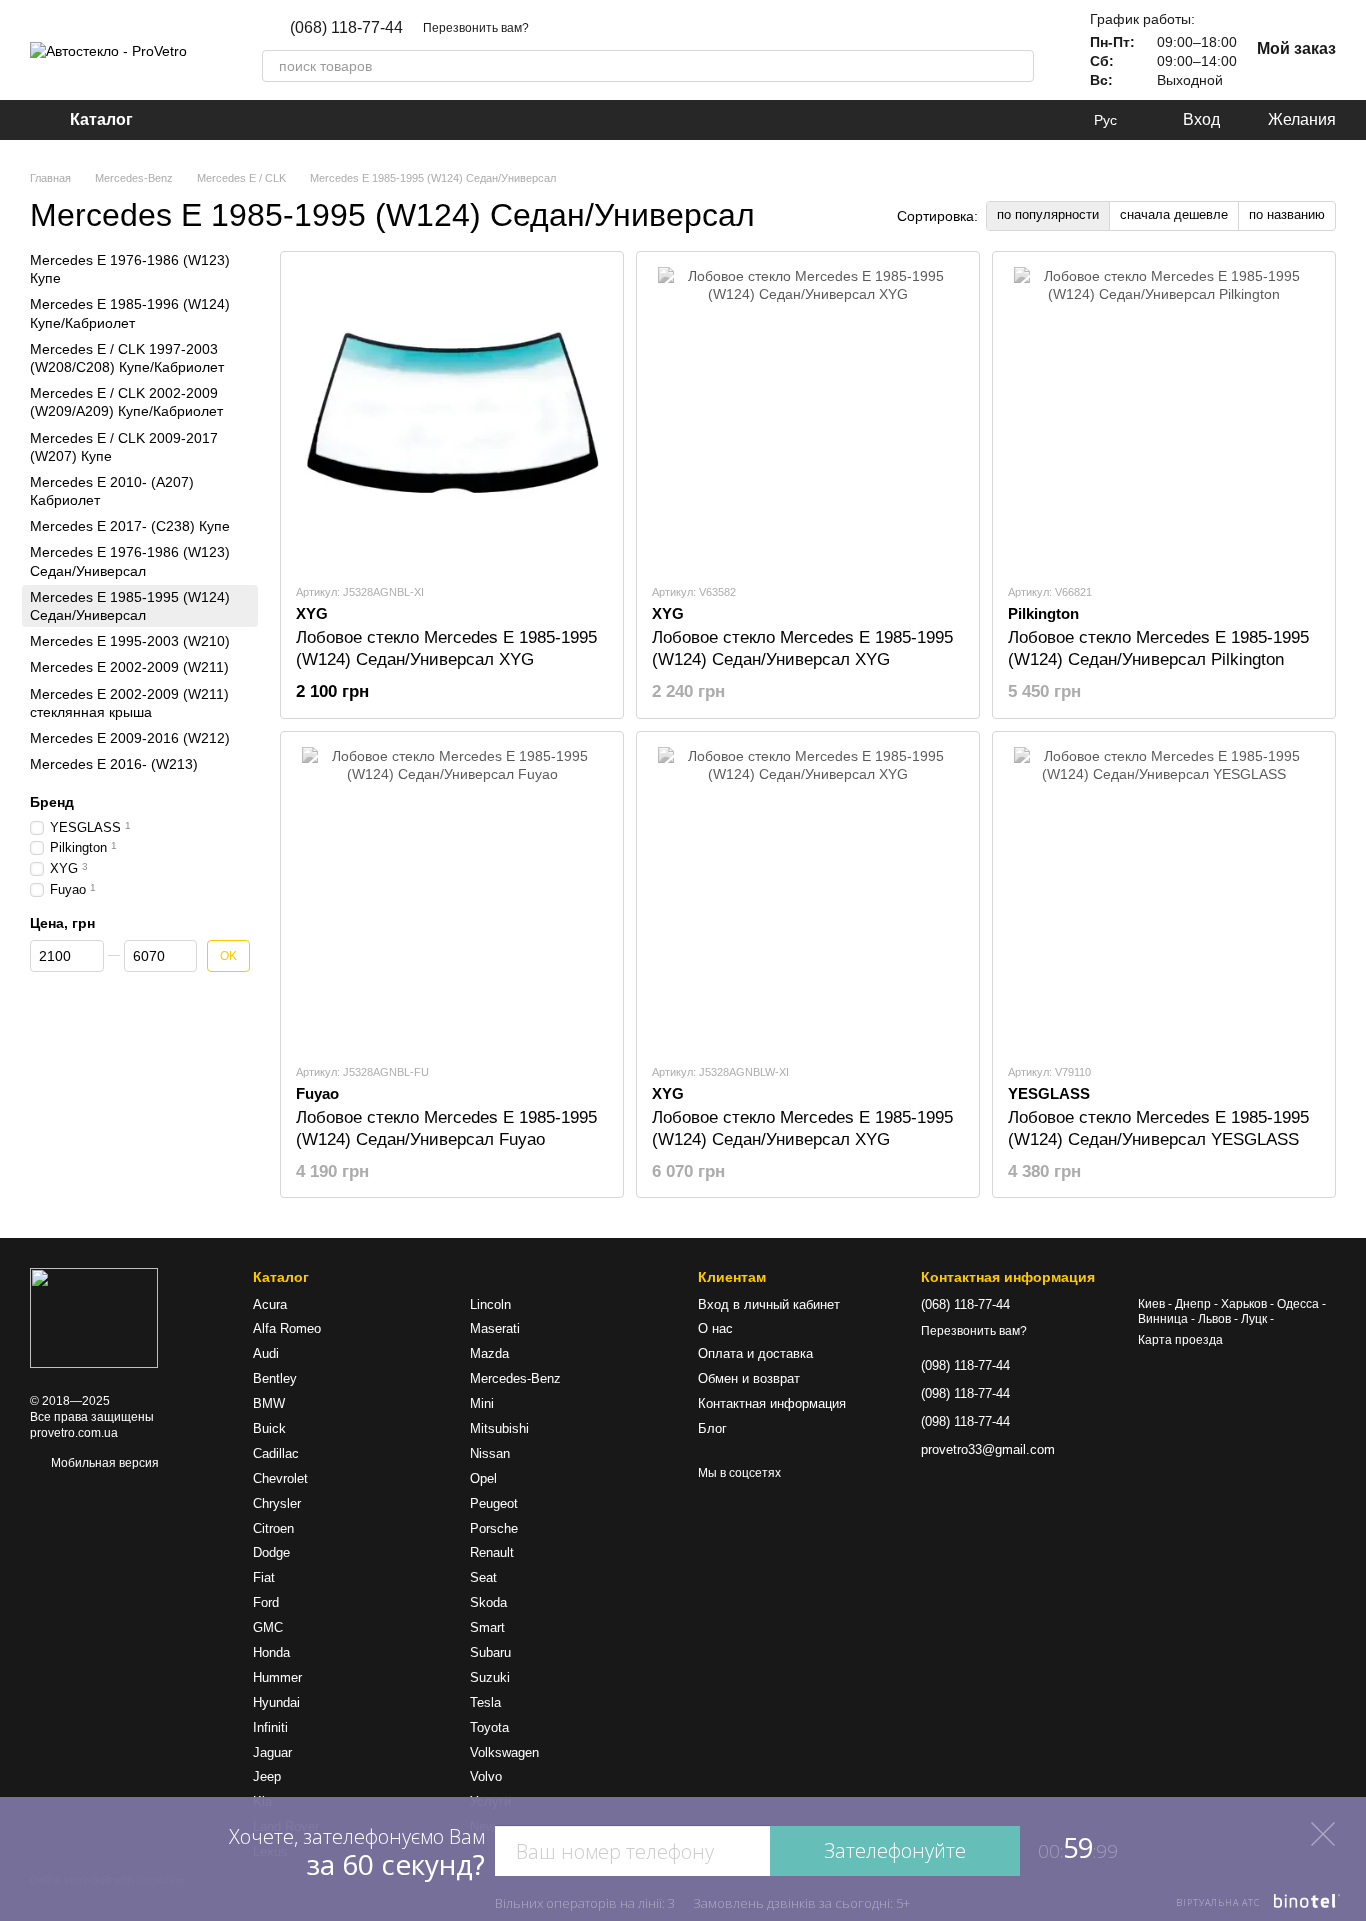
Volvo (486, 1776)
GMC (268, 1627)
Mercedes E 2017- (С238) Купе (130, 526)
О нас (715, 1328)
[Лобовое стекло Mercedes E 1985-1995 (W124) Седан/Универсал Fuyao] (452, 897)
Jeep (267, 1776)
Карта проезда (1180, 1340)
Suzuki (490, 1677)
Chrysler (277, 1503)
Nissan (490, 1453)
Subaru (490, 1652)
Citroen (273, 1528)
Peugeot (494, 1503)
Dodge (271, 1552)
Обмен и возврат (749, 1378)
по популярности (1048, 214)
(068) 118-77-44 (346, 28)
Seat (483, 1577)
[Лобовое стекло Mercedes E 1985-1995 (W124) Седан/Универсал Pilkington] (1164, 417)
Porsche (494, 1528)
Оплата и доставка (755, 1353)
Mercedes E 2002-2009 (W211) (129, 667)
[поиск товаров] (1018, 66)
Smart (487, 1627)
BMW (269, 1403)
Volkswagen (504, 1752)
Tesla (485, 1702)
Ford (266, 1602)
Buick (269, 1428)
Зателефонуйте (895, 1850)
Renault (492, 1552)
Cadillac (276, 1453)
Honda (271, 1652)
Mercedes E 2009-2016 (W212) (130, 738)
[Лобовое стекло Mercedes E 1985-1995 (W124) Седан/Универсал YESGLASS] (1164, 897)
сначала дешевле (1174, 214)
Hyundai (276, 1702)
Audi (266, 1353)
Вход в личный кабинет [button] (769, 1304)
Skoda (488, 1602)
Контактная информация (772, 1403)
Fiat (264, 1577)
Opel (483, 1478)
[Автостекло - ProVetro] (94, 1318)
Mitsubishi (499, 1428)
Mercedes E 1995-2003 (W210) (130, 641)
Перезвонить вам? (476, 28)
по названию (1287, 214)
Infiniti (270, 1727)
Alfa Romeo (287, 1328)
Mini (482, 1403)
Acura (270, 1304)
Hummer (277, 1677)
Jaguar (272, 1752)
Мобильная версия (103, 1463)
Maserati (495, 1328)
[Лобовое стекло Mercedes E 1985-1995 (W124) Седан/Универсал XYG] (452, 417)
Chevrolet (280, 1478)
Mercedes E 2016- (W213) (114, 764)
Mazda (489, 1353)
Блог (712, 1428)
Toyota (489, 1727)
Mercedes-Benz (515, 1378)
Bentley (275, 1378)
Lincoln (490, 1304)
